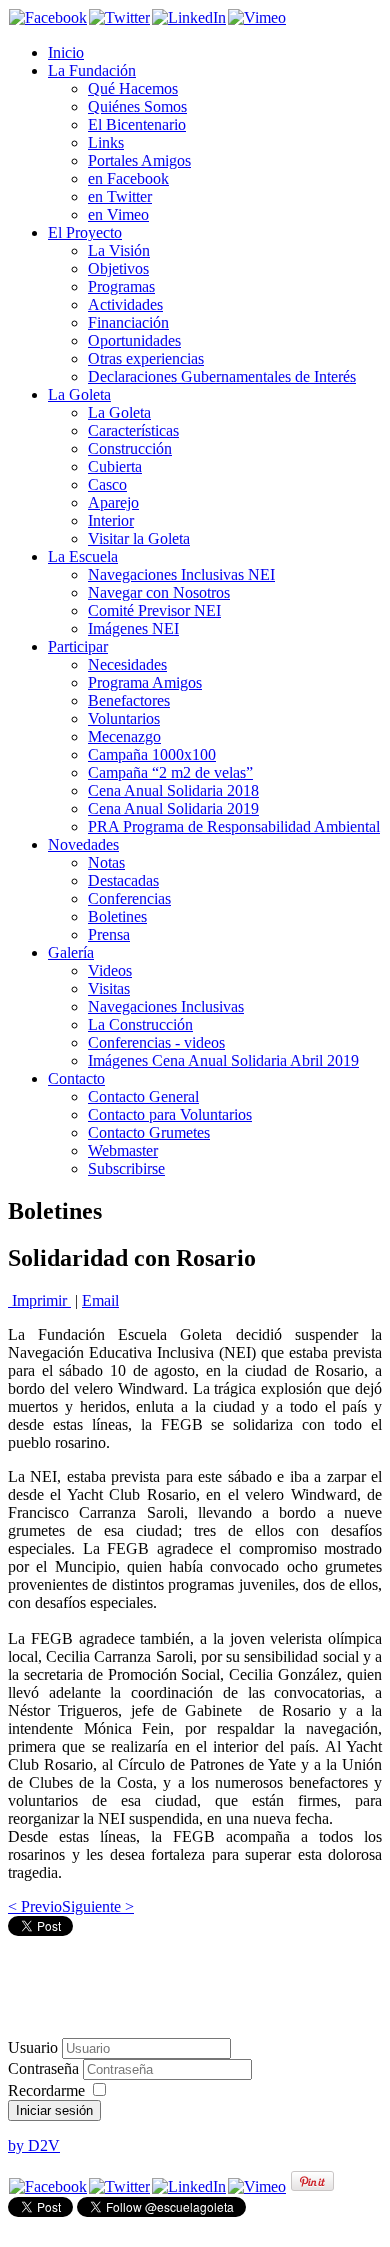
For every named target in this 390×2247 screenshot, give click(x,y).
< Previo (35, 1906)
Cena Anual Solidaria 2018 (173, 790)
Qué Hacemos (133, 88)
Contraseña (45, 2068)
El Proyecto (85, 232)
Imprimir (39, 1300)
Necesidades (127, 664)
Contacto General (143, 1096)
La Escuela (83, 556)
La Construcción (140, 1024)
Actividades (125, 304)
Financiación (128, 322)
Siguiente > (98, 1906)
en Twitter (120, 196)
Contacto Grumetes (149, 1132)
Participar (78, 646)
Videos (110, 970)
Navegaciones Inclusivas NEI (181, 574)
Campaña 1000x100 (152, 754)
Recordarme (46, 2090)
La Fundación (92, 70)
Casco (107, 484)
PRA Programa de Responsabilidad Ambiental (234, 826)
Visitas (109, 988)
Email (100, 1300)
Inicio (66, 52)
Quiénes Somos (137, 106)
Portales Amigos (139, 160)
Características (133, 430)
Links (106, 142)
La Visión (119, 250)
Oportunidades (134, 340)
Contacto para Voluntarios (170, 1114)
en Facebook (128, 178)
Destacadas (123, 880)
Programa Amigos (145, 682)
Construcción (130, 448)
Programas (121, 286)
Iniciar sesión (54, 2110)
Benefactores (129, 700)
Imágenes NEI (133, 628)
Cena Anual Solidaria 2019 (173, 808)
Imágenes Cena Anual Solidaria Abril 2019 (223, 1060)
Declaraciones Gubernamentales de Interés (222, 376)
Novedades (83, 844)
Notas (106, 862)
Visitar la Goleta (139, 538)
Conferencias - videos (156, 1042)
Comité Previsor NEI (154, 610)
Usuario (33, 2047)
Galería (71, 952)
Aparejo (113, 502)
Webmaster (123, 1150)
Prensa (109, 934)
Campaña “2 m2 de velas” (170, 772)
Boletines (117, 916)
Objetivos (118, 268)
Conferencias (129, 898)
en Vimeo (118, 214)
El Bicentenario (137, 124)
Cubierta (115, 466)
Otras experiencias (146, 358)
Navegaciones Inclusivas (166, 1006)
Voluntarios (124, 718)
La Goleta (79, 394)
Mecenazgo (124, 736)
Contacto (76, 1078)
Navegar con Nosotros (159, 592)
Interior (111, 520)
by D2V (34, 2145)
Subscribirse (126, 1168)
